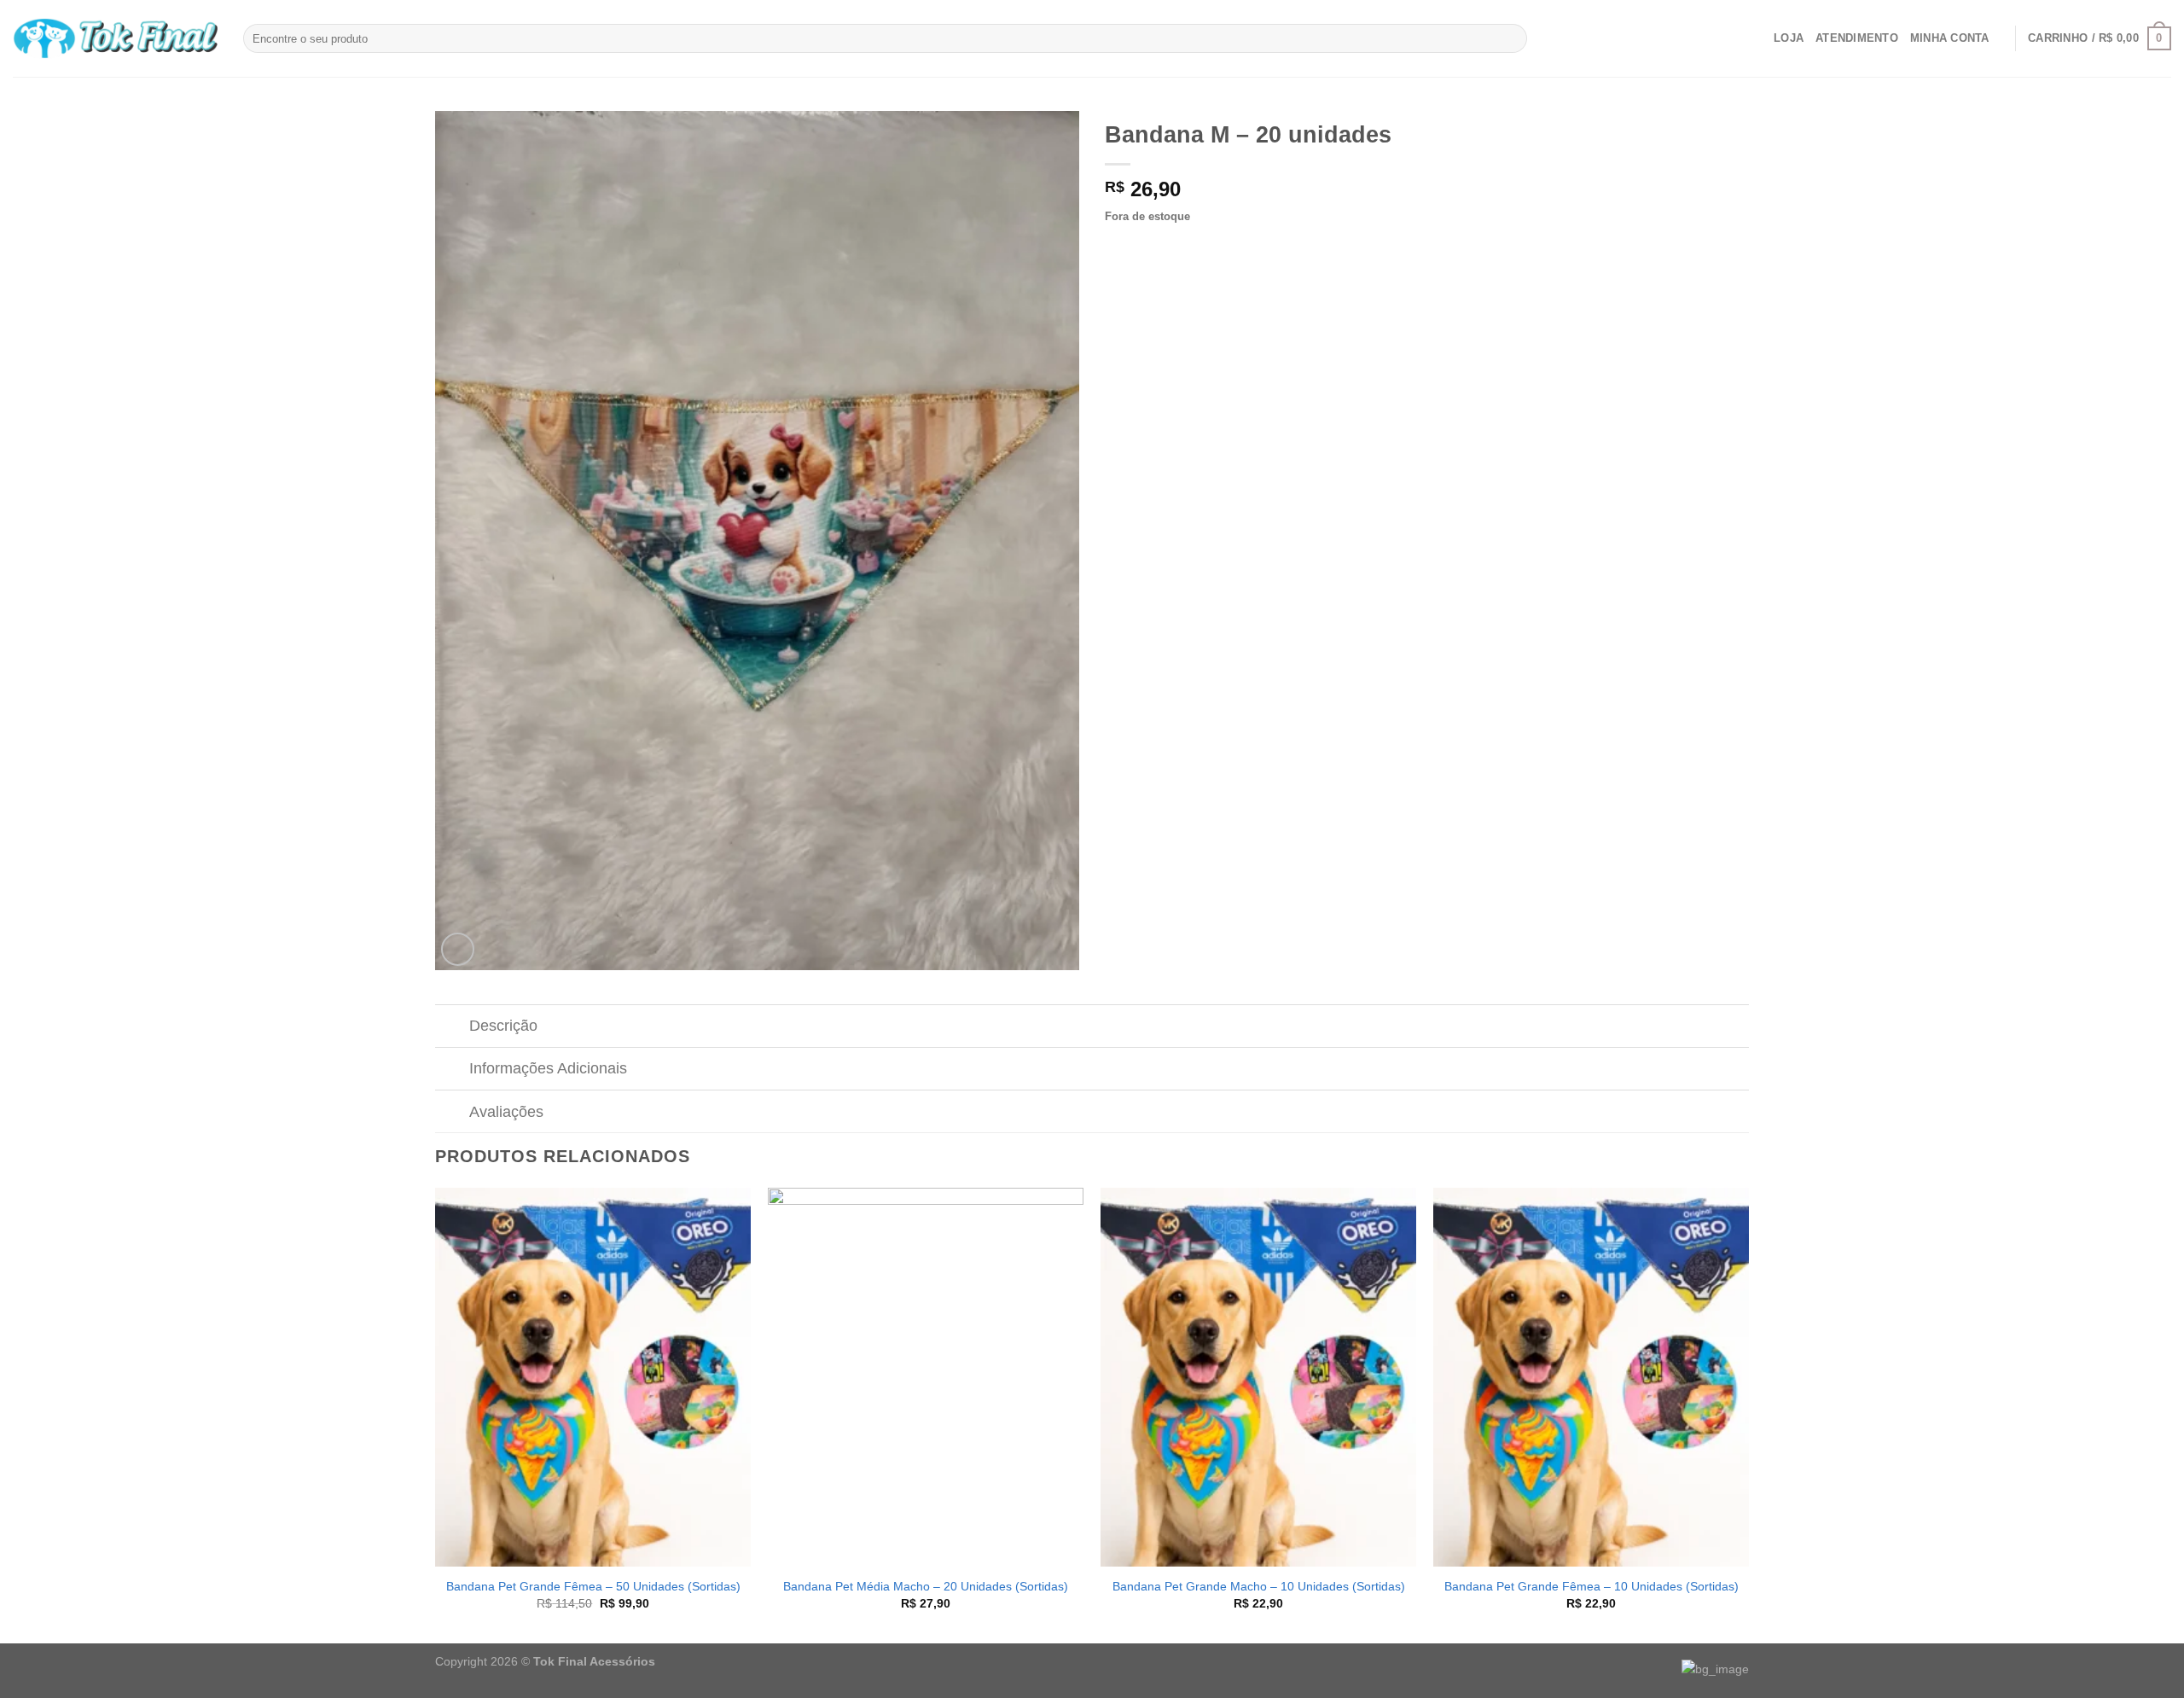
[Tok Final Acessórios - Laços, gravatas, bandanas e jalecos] (115, 39)
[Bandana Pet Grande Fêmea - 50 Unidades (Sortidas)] (593, 1377)
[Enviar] (1511, 38)
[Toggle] (452, 1028)
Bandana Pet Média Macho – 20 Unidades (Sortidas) (926, 1586)
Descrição (503, 1026)
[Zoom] (458, 949)
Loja (1789, 38)
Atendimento (1857, 38)
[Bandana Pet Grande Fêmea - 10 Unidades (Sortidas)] (1591, 1377)
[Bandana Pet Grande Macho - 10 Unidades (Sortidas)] (1258, 1377)
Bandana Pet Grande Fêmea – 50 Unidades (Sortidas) (593, 1586)
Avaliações (506, 1112)
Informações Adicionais (548, 1068)
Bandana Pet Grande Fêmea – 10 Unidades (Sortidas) (1592, 1586)
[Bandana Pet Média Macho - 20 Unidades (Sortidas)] (926, 1377)
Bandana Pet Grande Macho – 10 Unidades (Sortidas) (1259, 1586)
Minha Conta (1950, 38)
